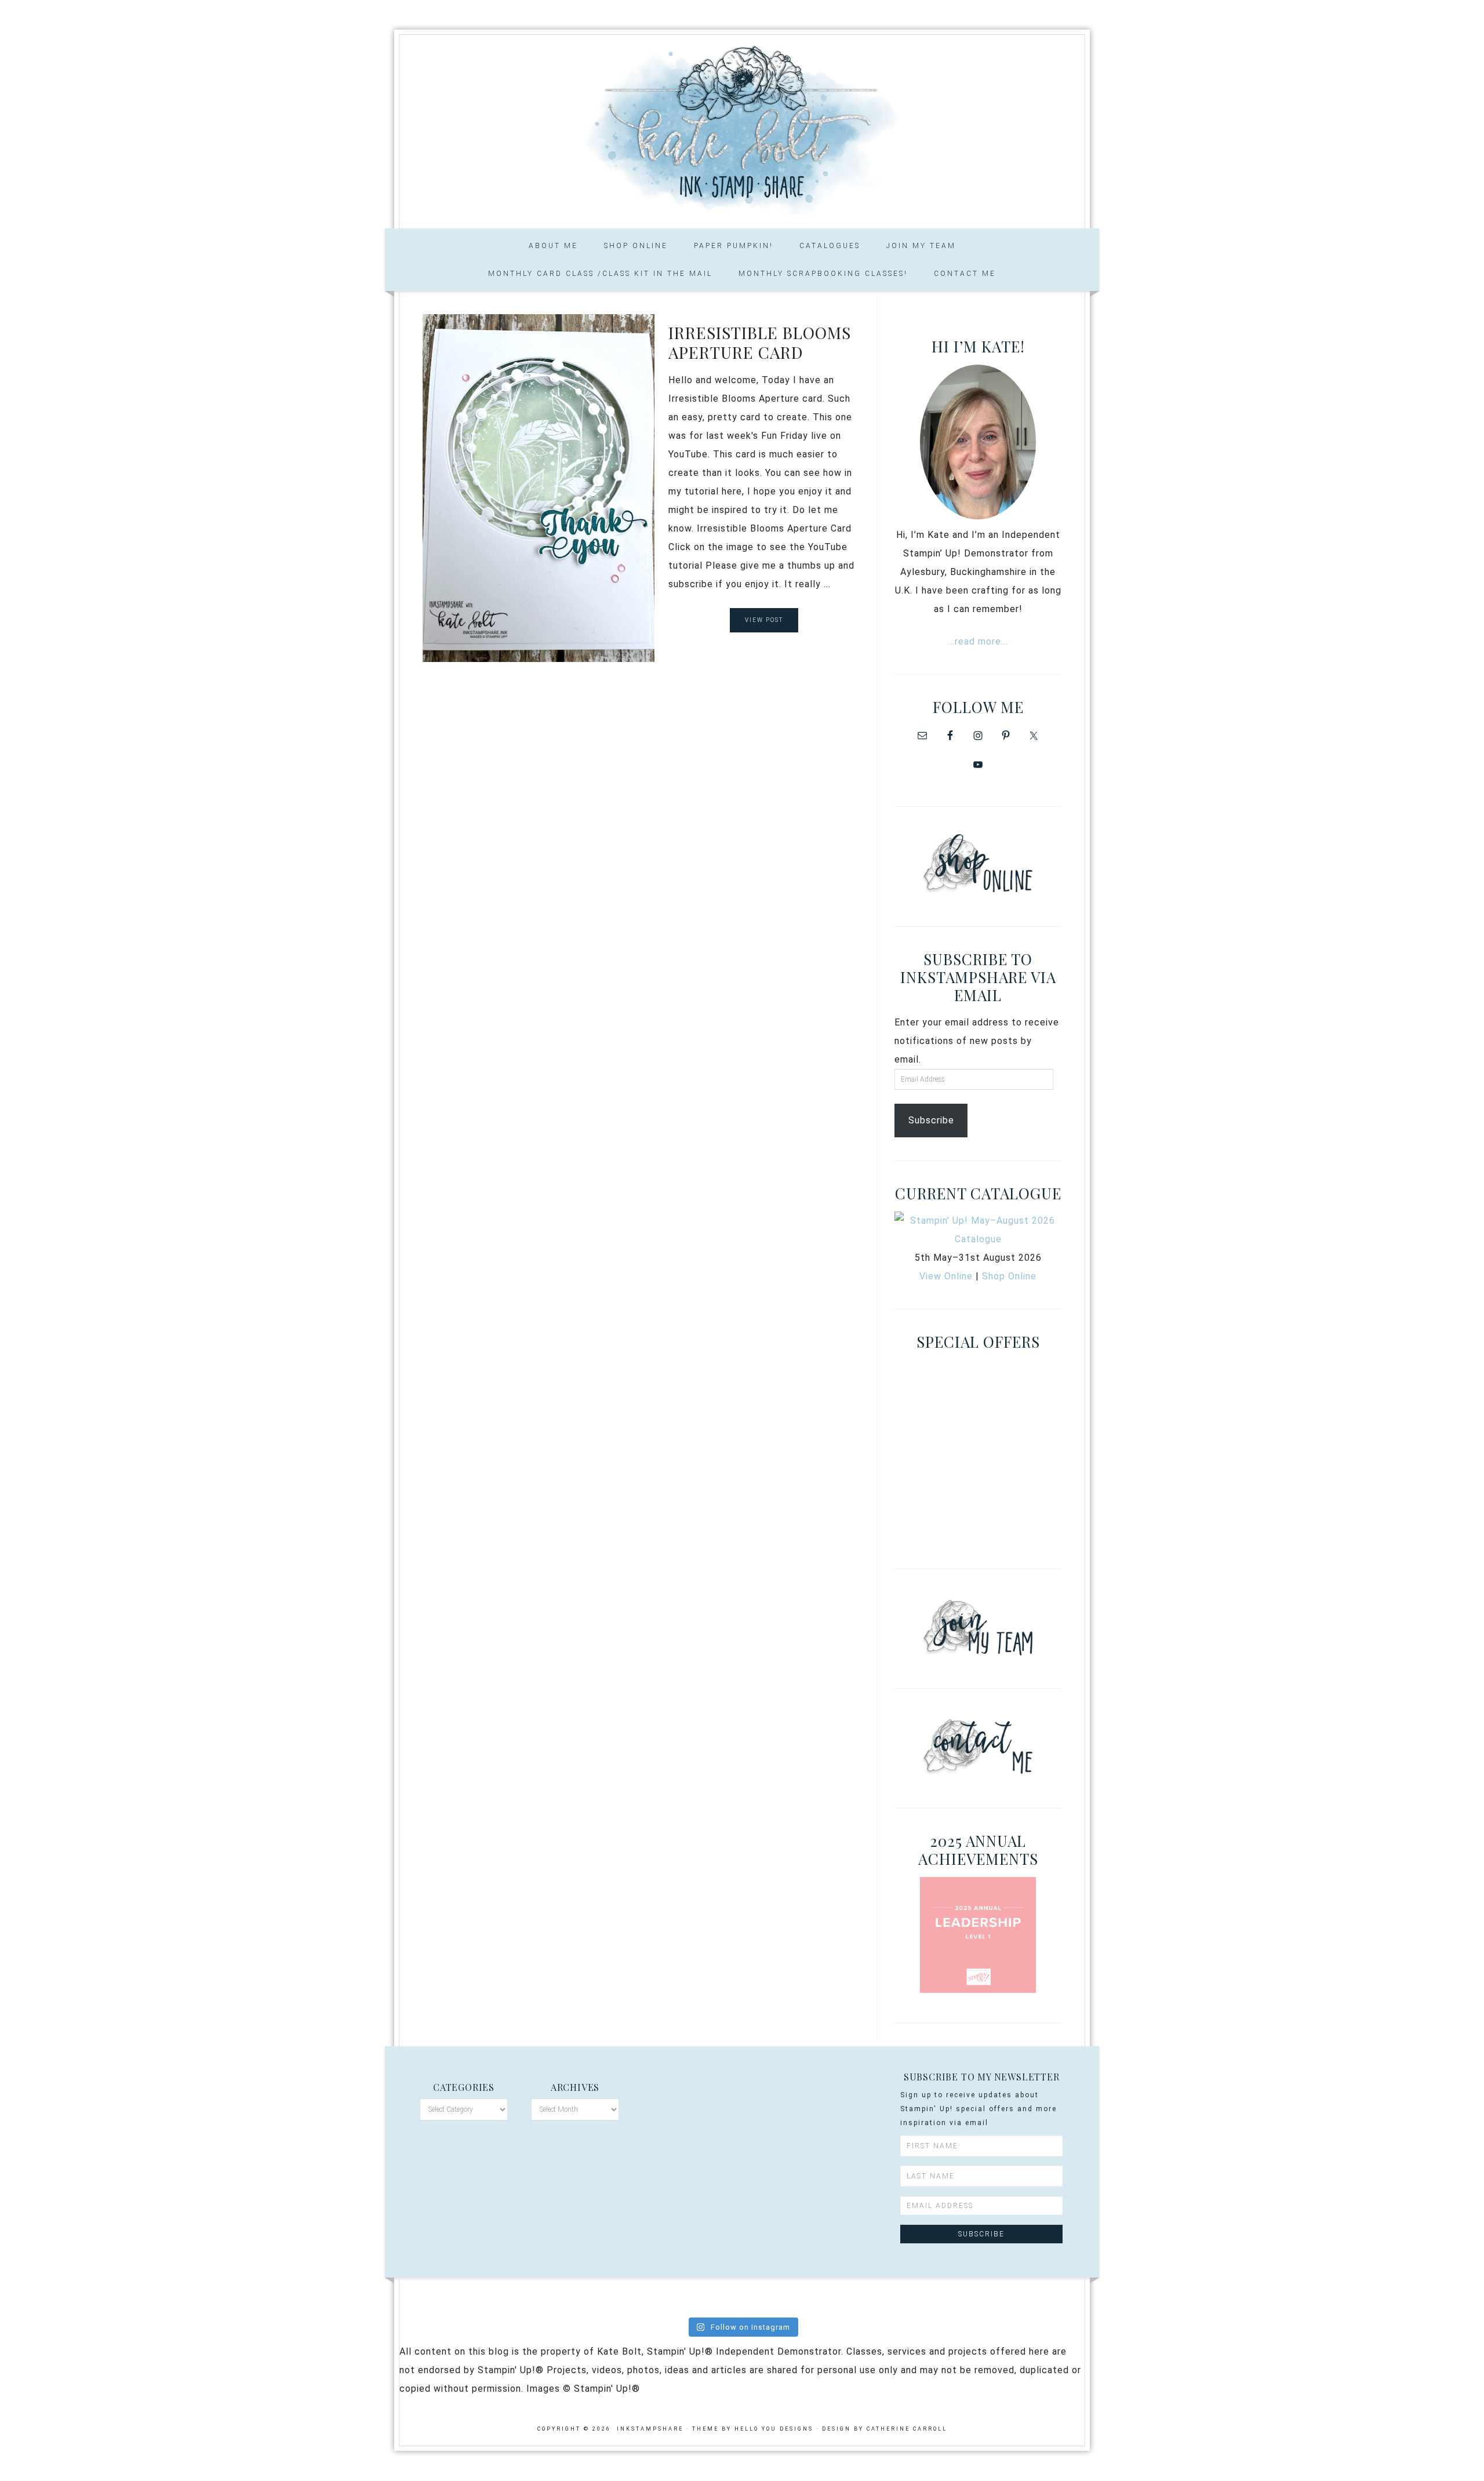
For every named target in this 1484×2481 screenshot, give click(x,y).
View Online (946, 1276)
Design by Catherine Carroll (885, 2429)
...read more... (978, 641)
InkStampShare (742, 128)
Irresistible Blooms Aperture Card (760, 342)
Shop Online (1009, 1276)
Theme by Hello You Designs (753, 2429)
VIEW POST (764, 620)
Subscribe (931, 1120)
